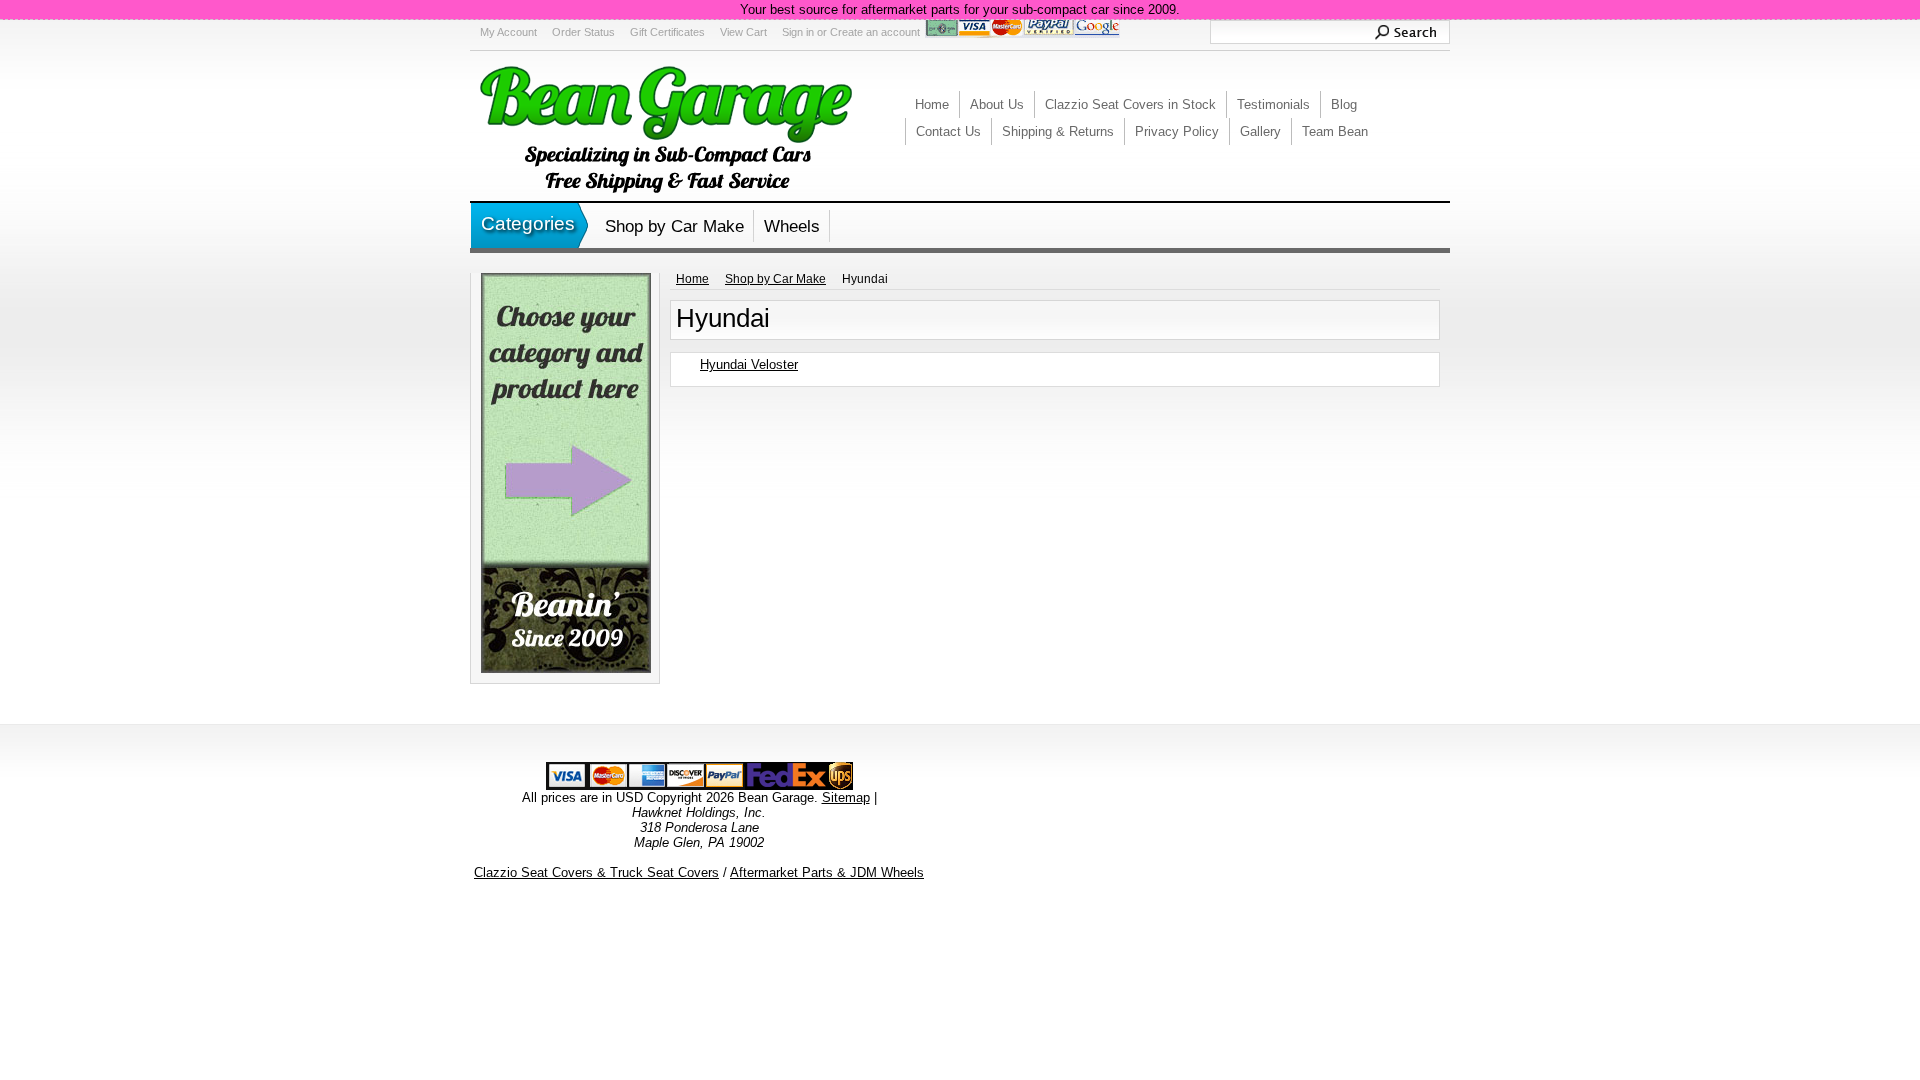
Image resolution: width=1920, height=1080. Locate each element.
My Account (508, 32)
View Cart (743, 32)
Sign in (798, 32)
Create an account (875, 32)
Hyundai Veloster (749, 364)
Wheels (792, 226)
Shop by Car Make (674, 226)
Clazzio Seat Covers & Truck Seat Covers (596, 872)
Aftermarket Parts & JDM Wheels (827, 872)
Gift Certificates (667, 32)
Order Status (583, 32)
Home (692, 279)
